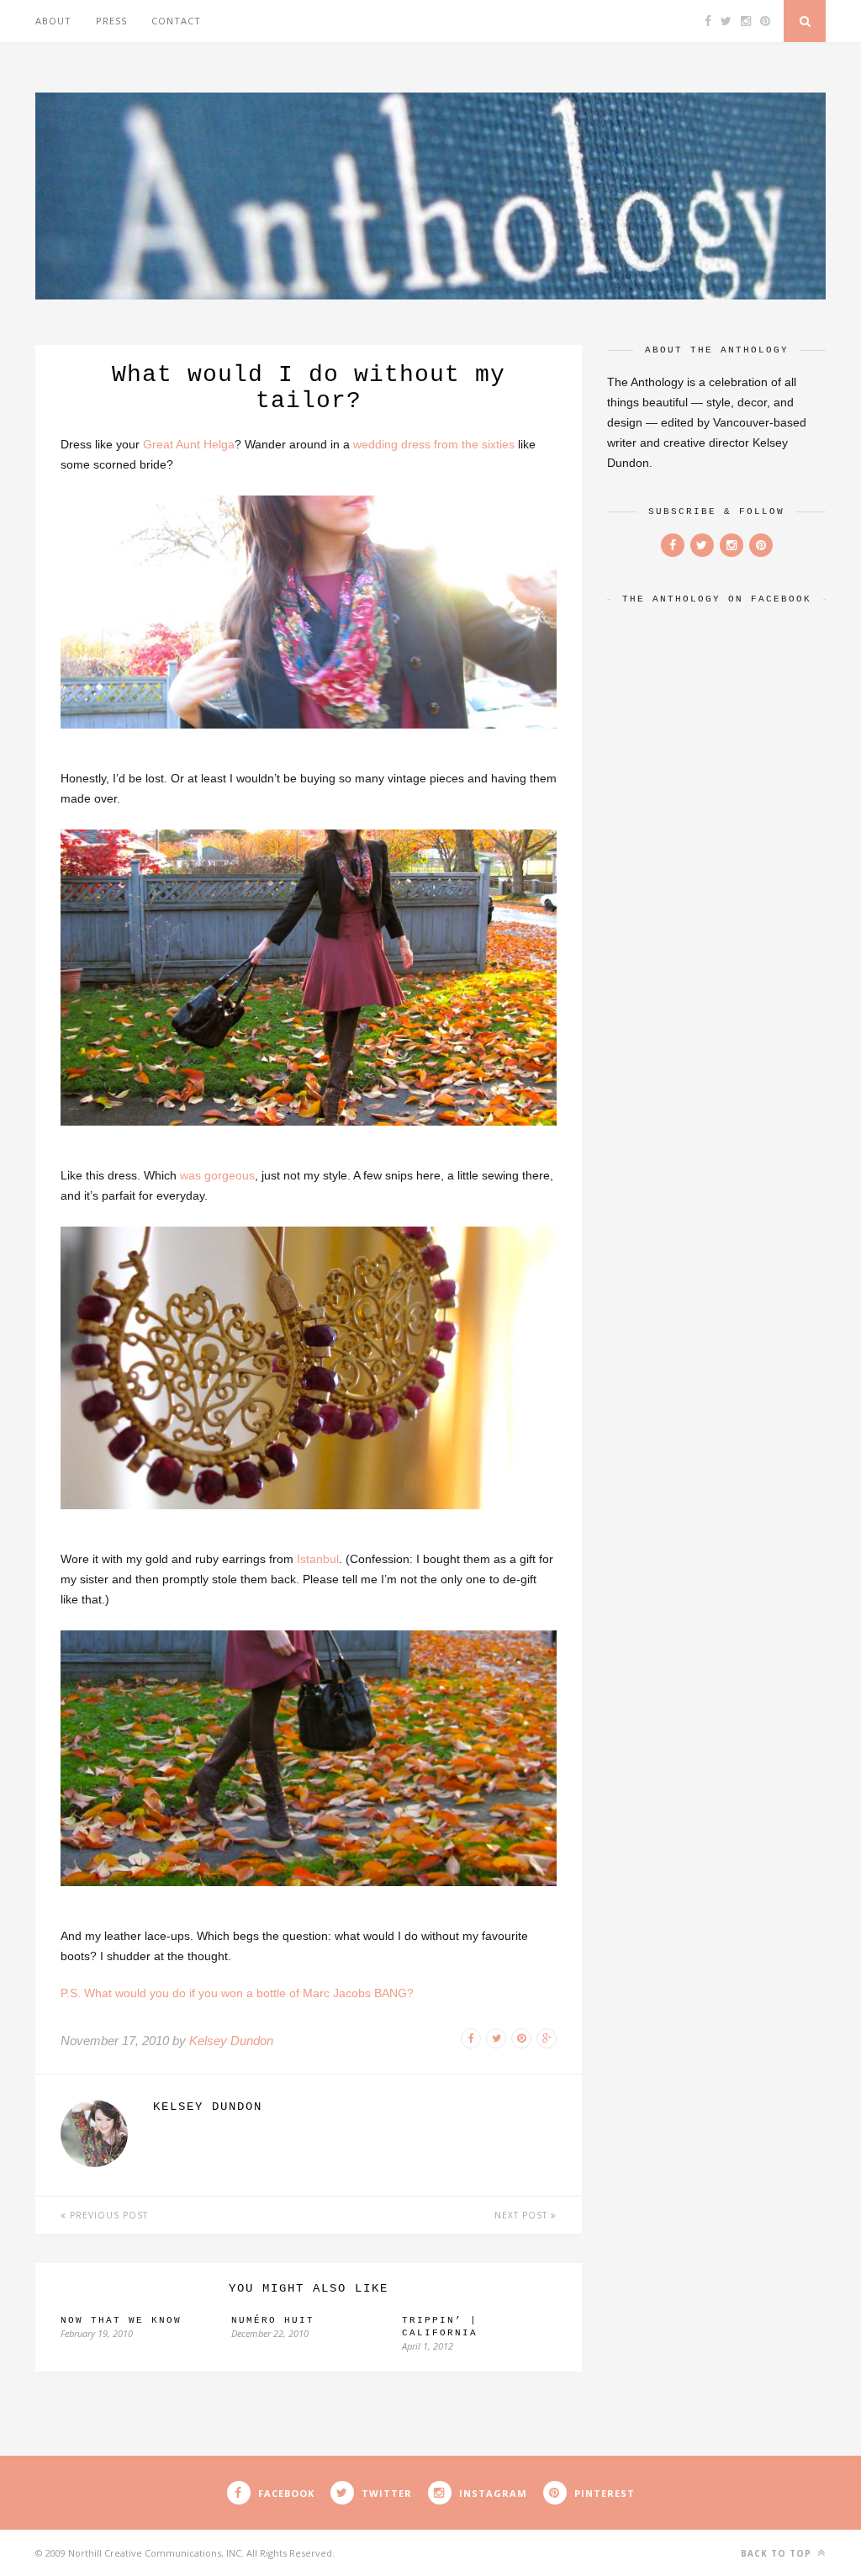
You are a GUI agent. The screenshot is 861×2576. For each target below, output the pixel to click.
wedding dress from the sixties (434, 444)
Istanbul (318, 1559)
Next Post (523, 2215)
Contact (176, 21)
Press (111, 21)
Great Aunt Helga (189, 444)
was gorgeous (217, 1175)
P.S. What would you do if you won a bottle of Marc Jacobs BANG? (237, 1993)
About (53, 21)
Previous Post (107, 2215)
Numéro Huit (273, 2320)
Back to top (778, 2553)
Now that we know (121, 2320)
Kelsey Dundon (231, 2041)
